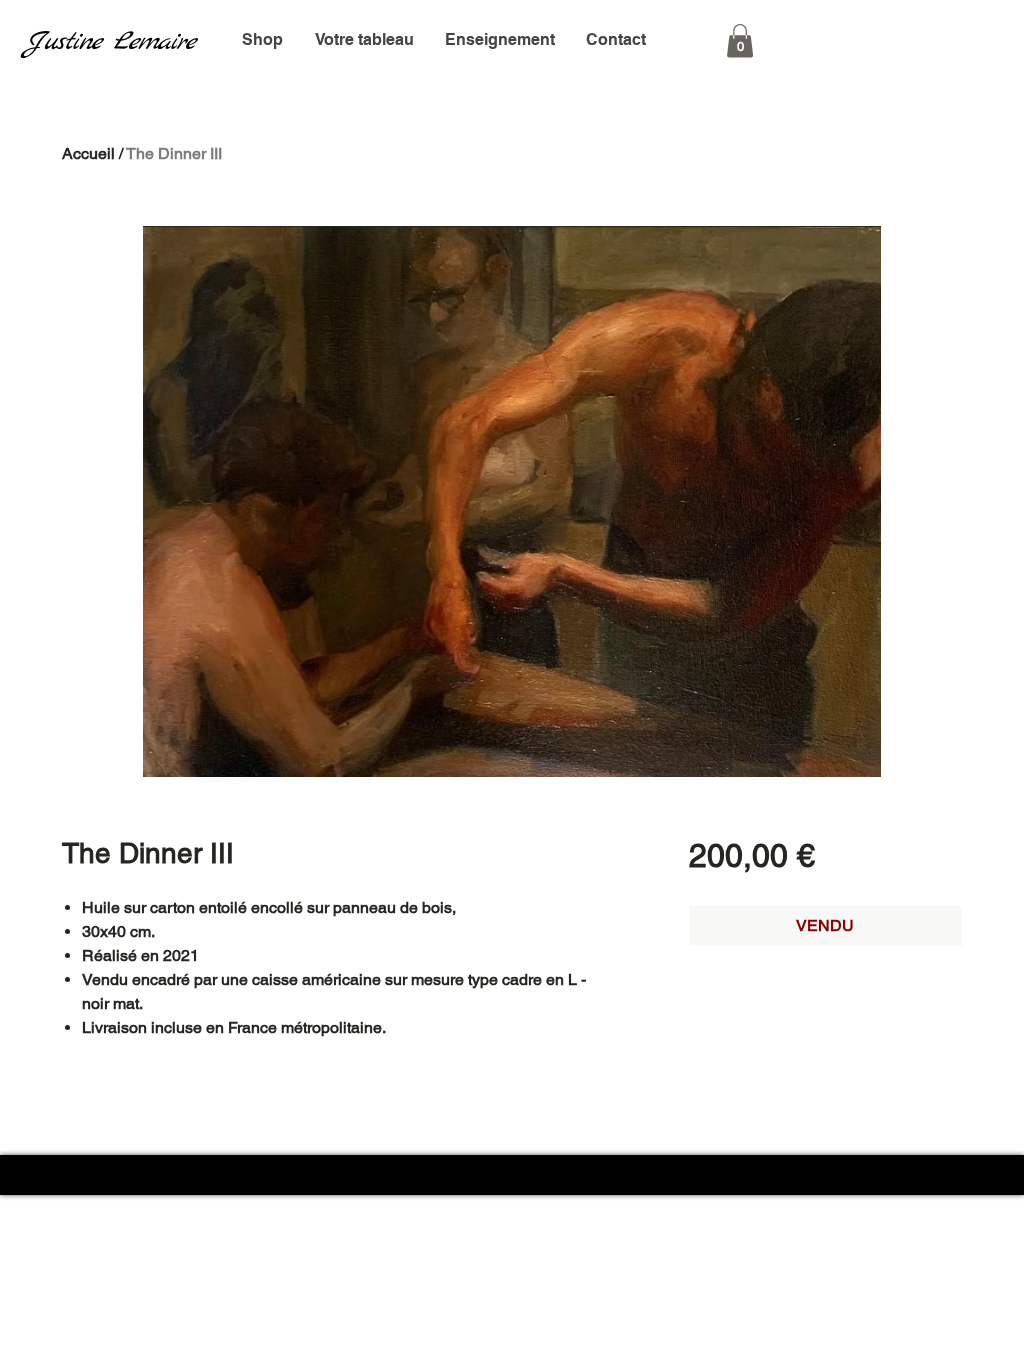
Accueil (88, 153)
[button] (740, 40)
